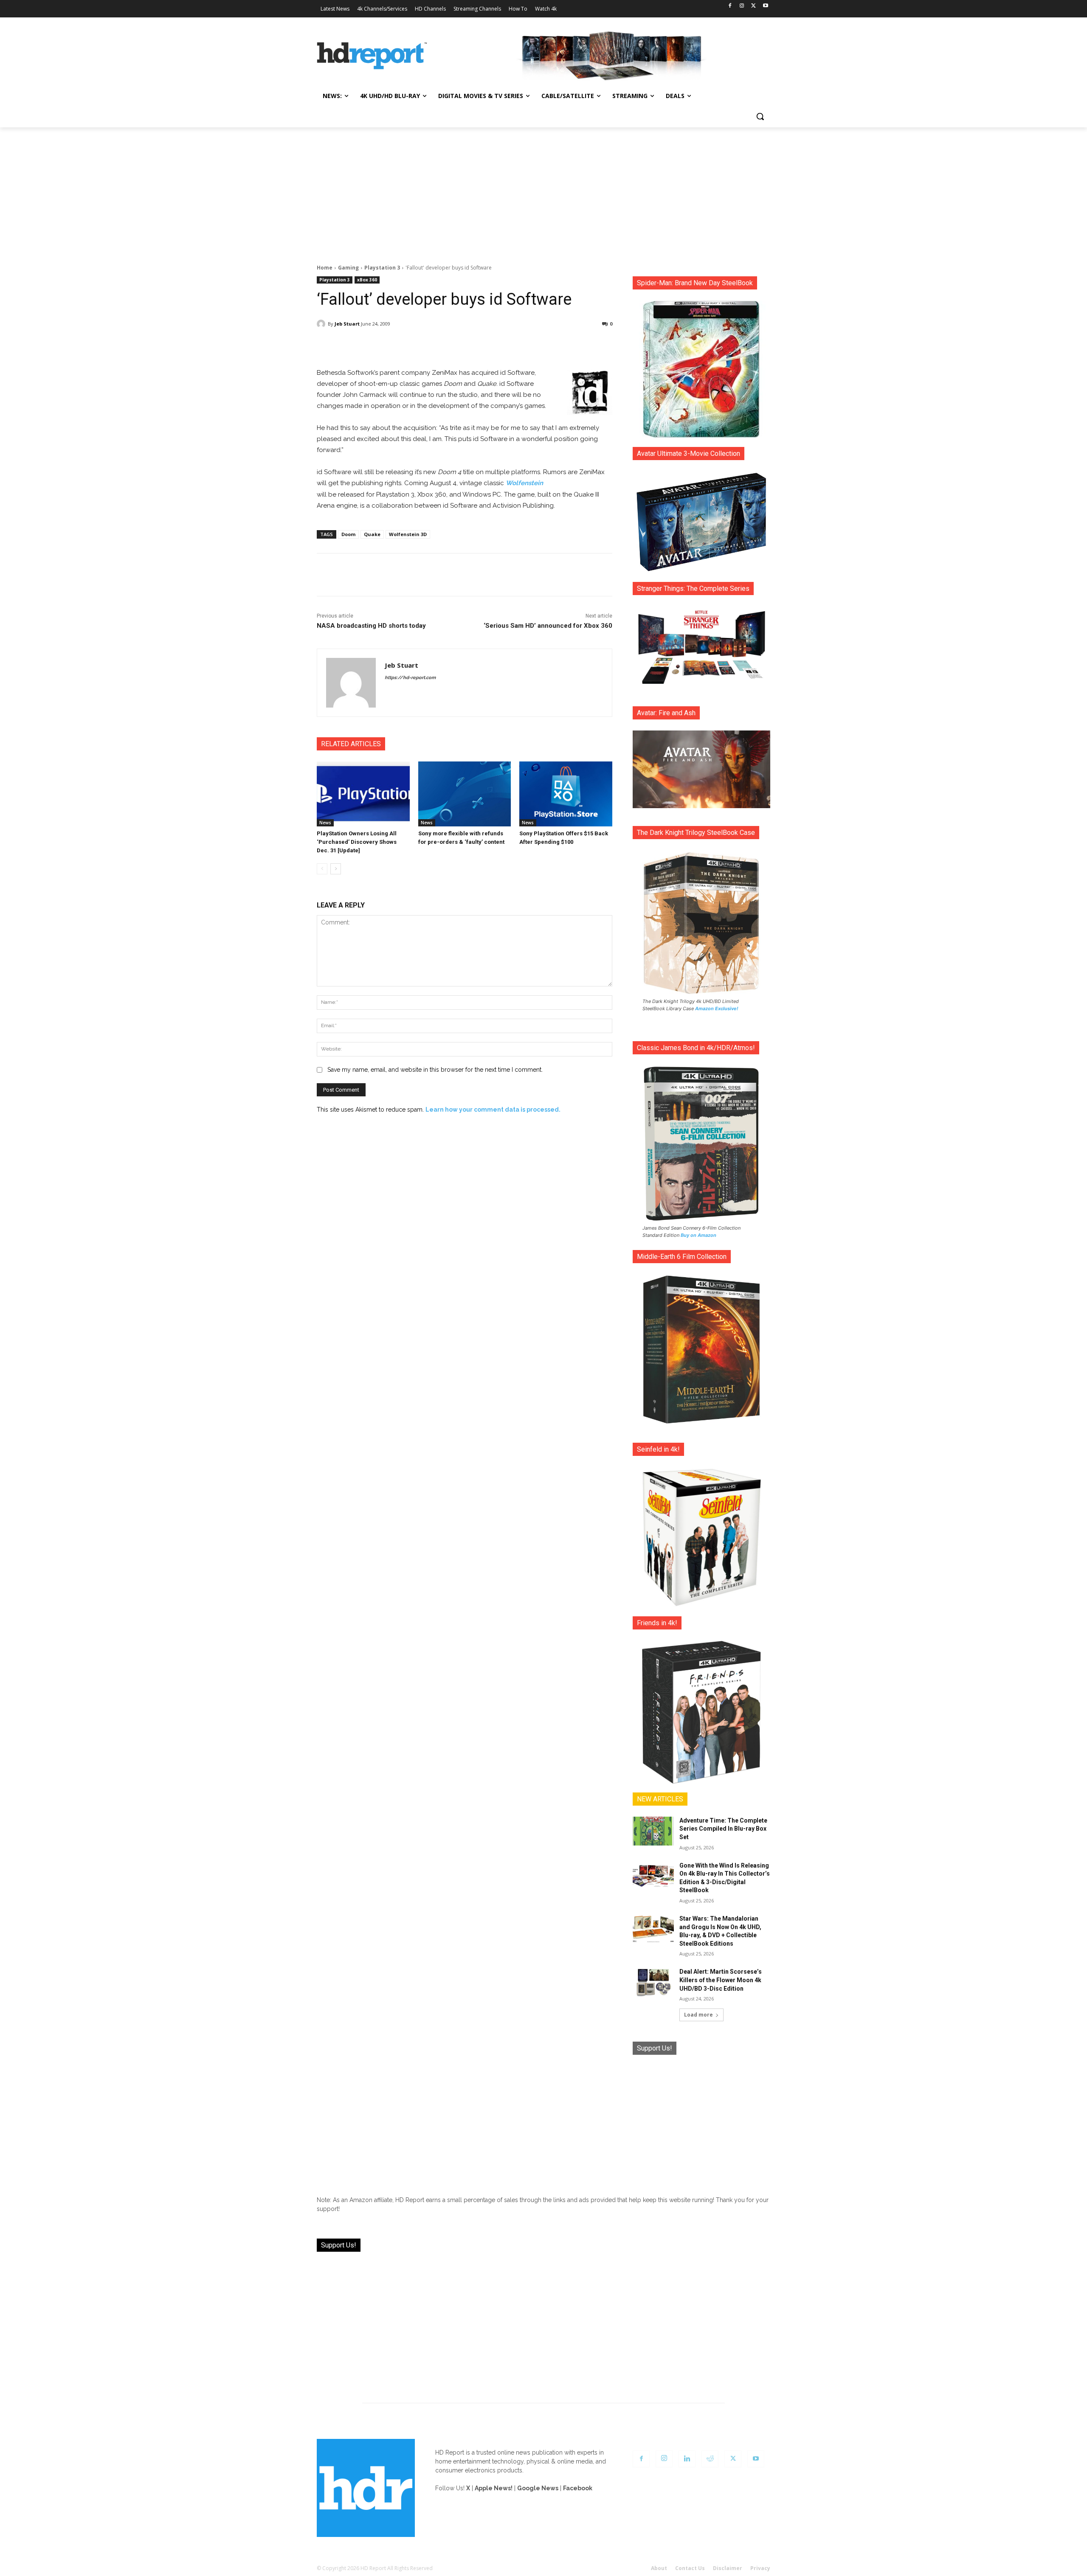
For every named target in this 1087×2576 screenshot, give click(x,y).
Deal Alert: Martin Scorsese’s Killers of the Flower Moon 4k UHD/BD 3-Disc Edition (721, 1980)
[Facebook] (730, 6)
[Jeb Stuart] (322, 324)
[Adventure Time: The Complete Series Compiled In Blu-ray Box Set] (653, 1831)
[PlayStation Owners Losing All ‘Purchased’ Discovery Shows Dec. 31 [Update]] (363, 794)
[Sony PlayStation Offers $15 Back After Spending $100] (566, 794)
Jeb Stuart (347, 324)
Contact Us (690, 2568)
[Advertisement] (543, 191)
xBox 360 (367, 280)
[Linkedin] (687, 2459)
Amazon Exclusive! (717, 1008)
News (325, 823)
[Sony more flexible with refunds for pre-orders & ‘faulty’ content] (465, 794)
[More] (540, 346)
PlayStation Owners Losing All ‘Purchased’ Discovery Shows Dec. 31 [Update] (357, 842)
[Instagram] (742, 6)
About (659, 2568)
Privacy (760, 2568)
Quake (372, 534)
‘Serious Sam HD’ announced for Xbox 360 (548, 626)
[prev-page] (322, 869)
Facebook (578, 2488)
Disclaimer (728, 2568)
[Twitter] (753, 6)
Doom (348, 534)
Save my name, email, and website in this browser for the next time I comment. (435, 1070)
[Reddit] (710, 2459)
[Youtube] (765, 6)
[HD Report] (372, 56)
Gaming (348, 268)
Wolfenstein (524, 483)
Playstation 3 (382, 268)
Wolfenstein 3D (408, 534)
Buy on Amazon (698, 1235)
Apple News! (494, 2488)
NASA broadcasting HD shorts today (371, 626)
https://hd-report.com (410, 678)
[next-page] (336, 869)
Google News (538, 2488)
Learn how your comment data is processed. (493, 1110)
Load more (698, 2015)
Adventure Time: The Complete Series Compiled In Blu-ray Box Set (723, 1829)
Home (325, 268)
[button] (760, 116)
